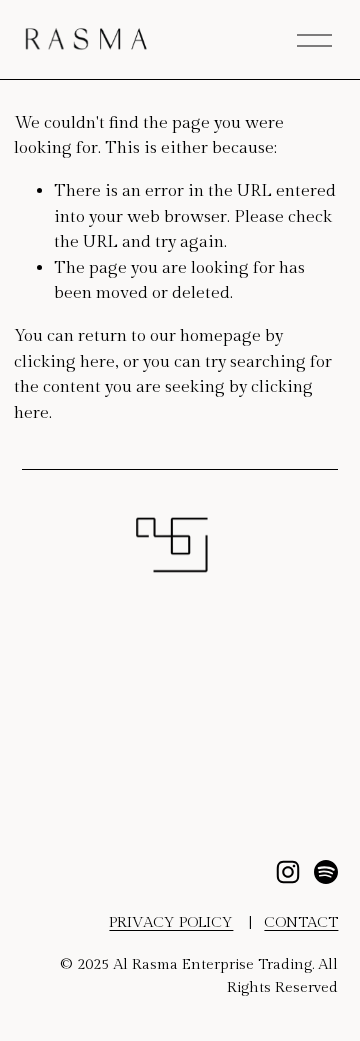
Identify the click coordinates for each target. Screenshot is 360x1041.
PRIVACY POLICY (171, 922)
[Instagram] (288, 872)
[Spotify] (326, 872)
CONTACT (301, 922)
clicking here (64, 362)
